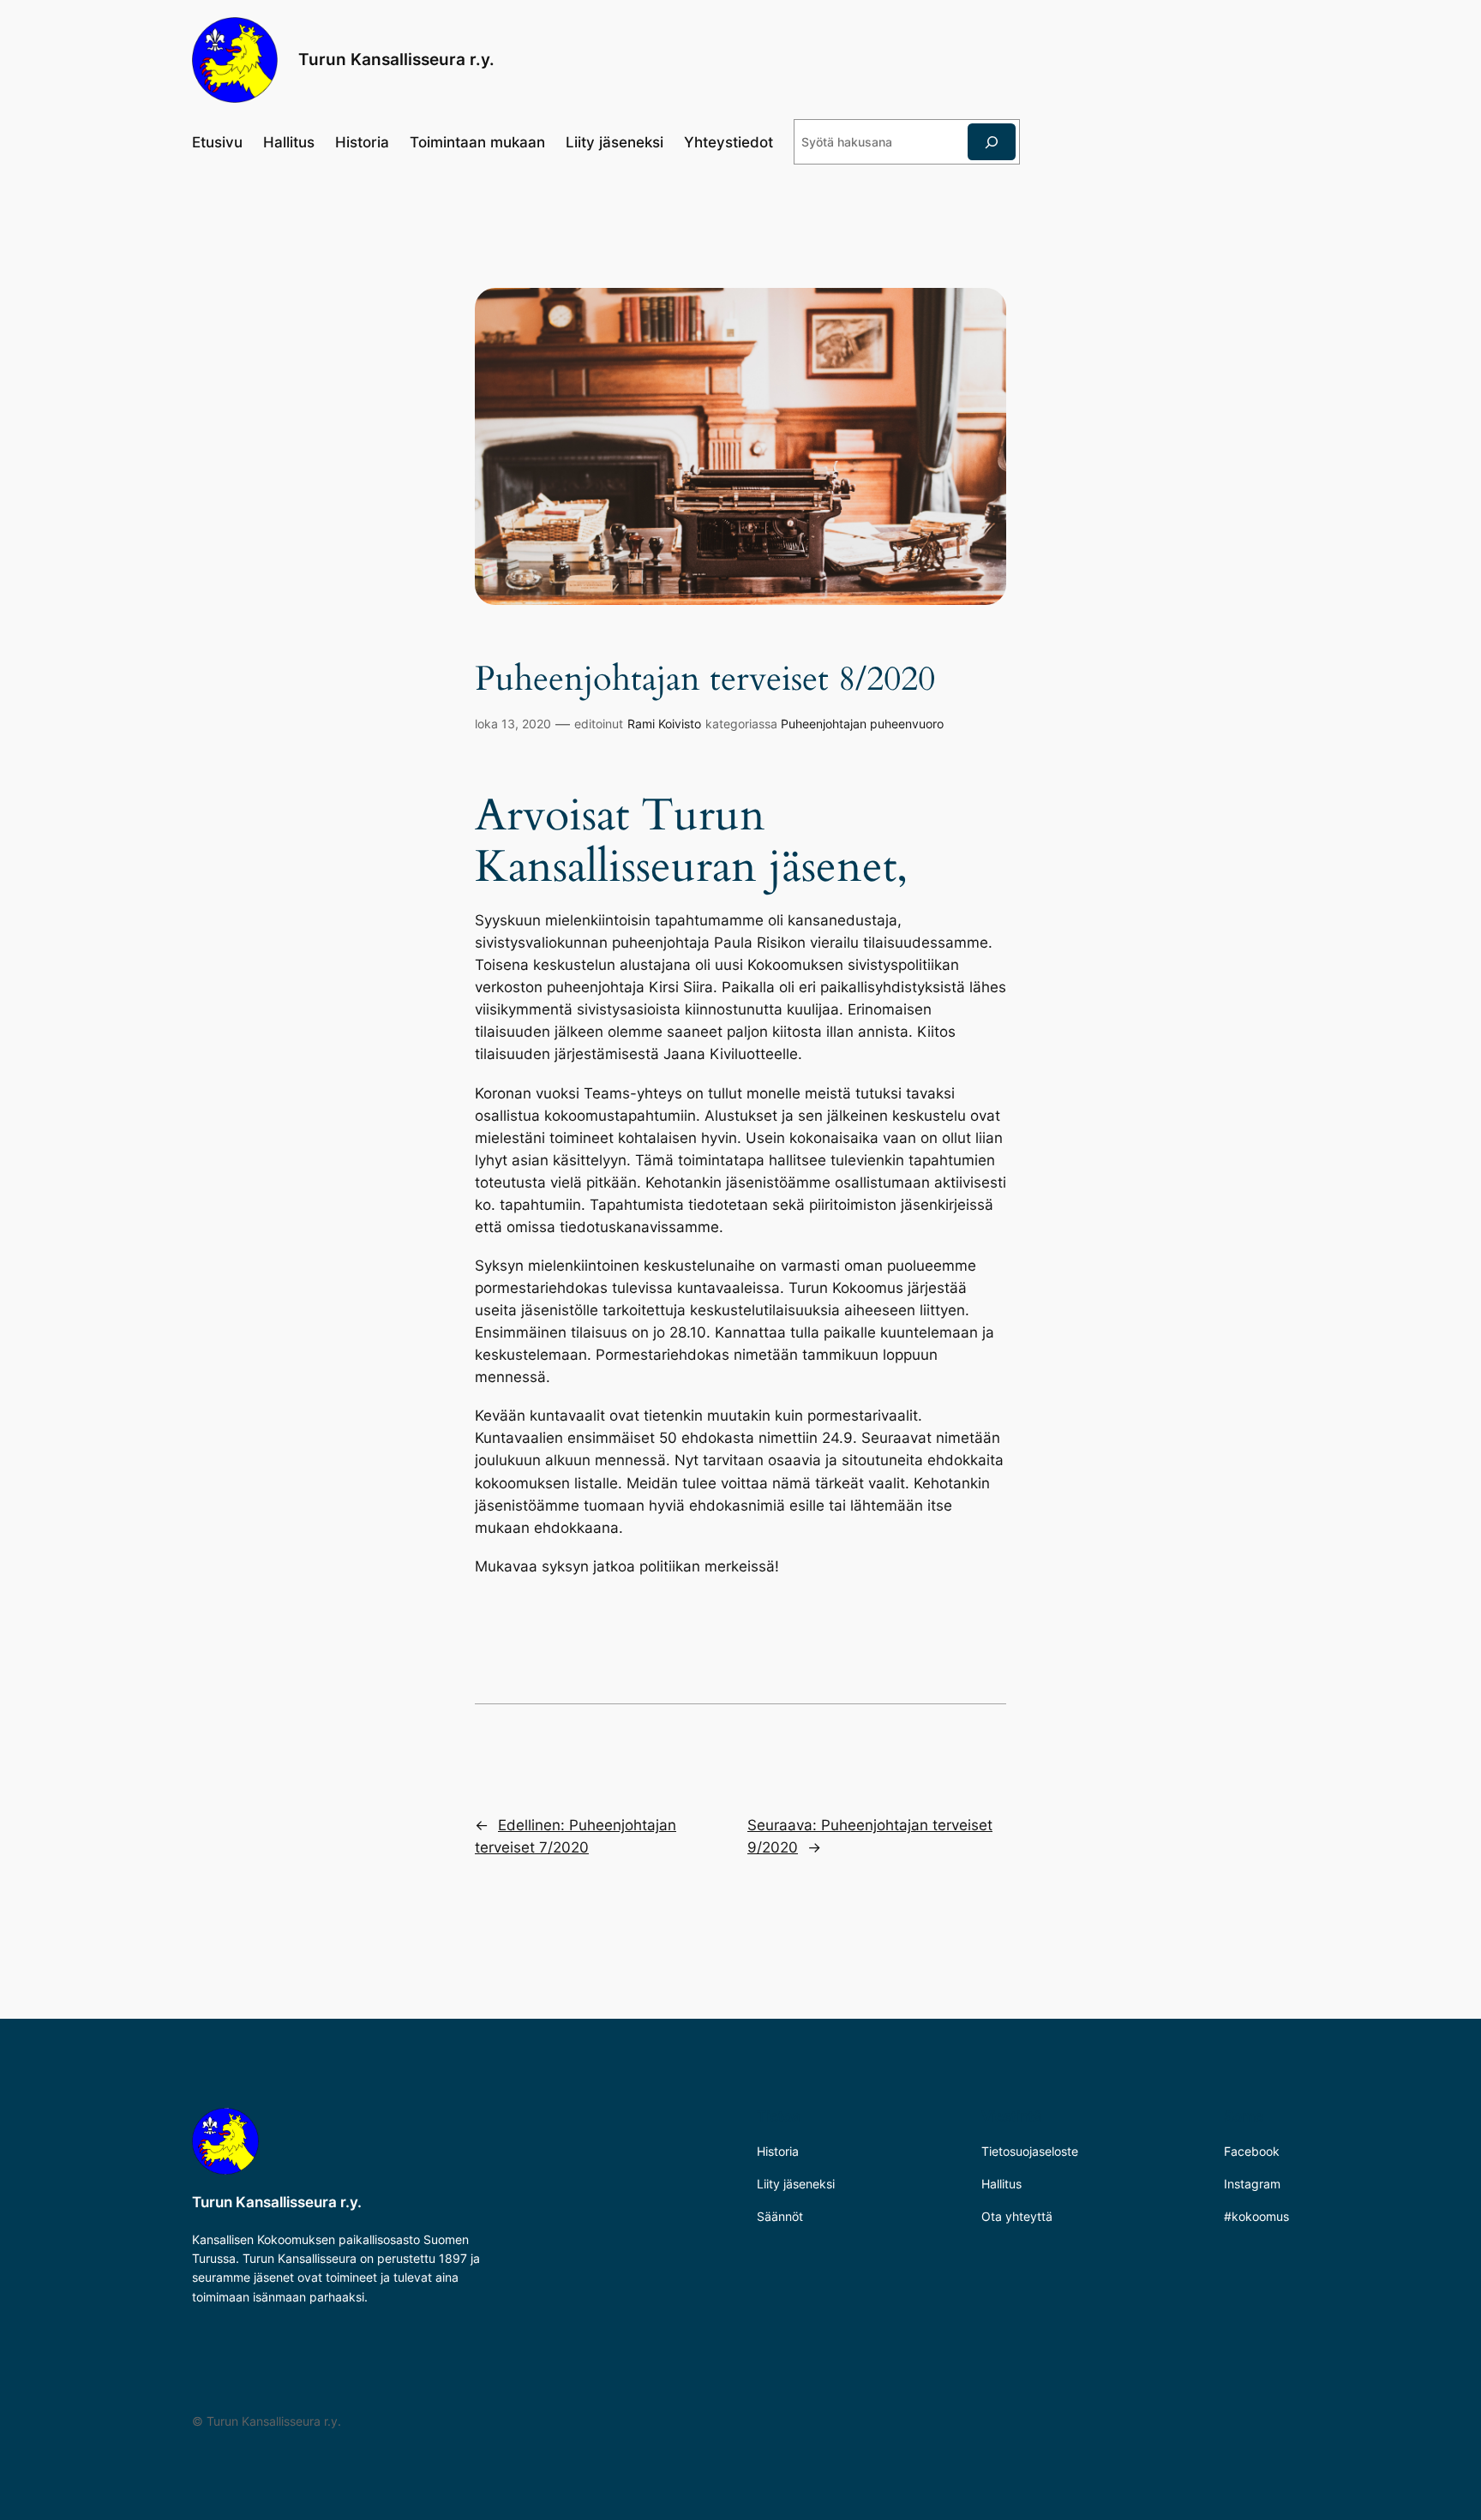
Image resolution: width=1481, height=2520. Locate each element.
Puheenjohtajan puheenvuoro (862, 724)
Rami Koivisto (664, 724)
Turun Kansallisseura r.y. (396, 59)
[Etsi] (992, 142)
